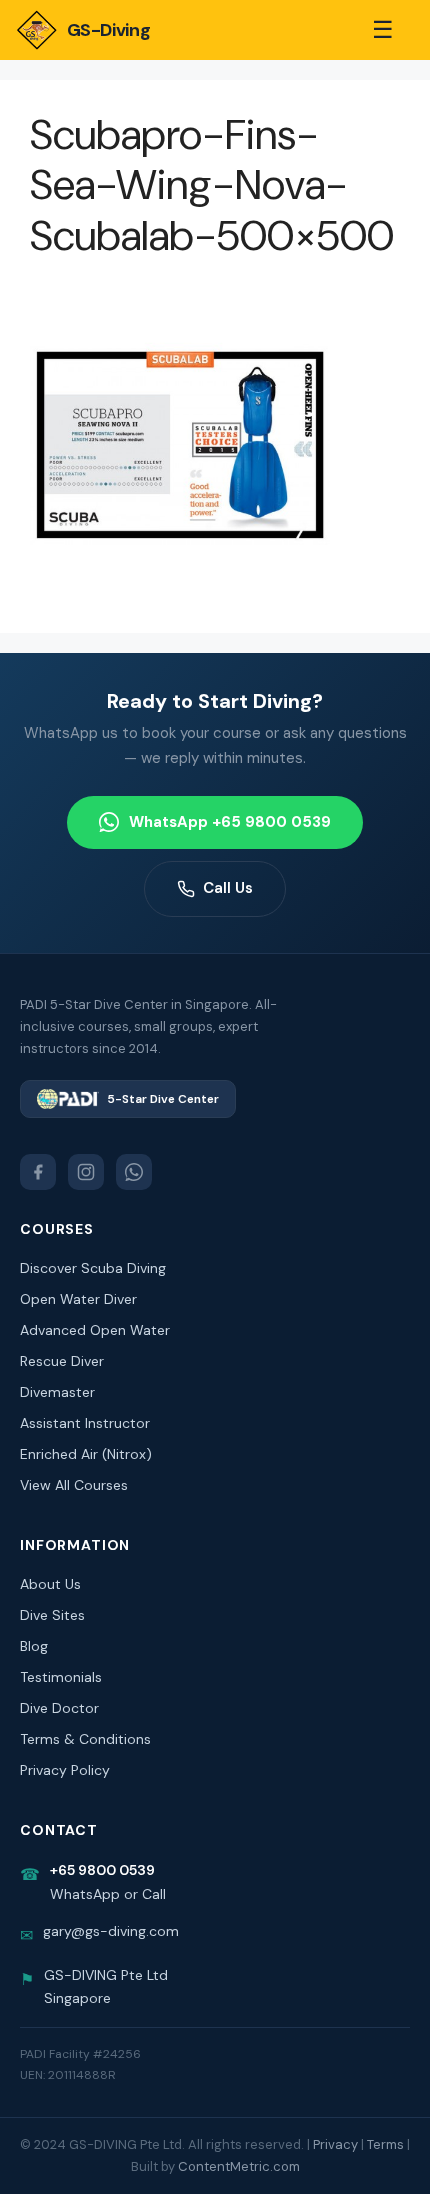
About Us (50, 1584)
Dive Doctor (59, 1708)
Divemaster (57, 1392)
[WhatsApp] (134, 1172)
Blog (34, 1646)
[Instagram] (86, 1172)
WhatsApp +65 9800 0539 (230, 822)
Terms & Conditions (85, 1739)
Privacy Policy (65, 1770)
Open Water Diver (78, 1299)
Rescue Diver (62, 1361)
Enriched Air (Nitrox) (86, 1454)
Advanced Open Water (95, 1330)
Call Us (228, 888)
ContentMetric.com (239, 2166)
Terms (385, 2144)
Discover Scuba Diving (93, 1268)
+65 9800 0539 (102, 1870)
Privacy (335, 2144)
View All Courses (74, 1485)
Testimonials (61, 1677)
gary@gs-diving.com (111, 1931)
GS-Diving (108, 30)
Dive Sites (52, 1615)
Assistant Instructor (85, 1423)
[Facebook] (38, 1172)
